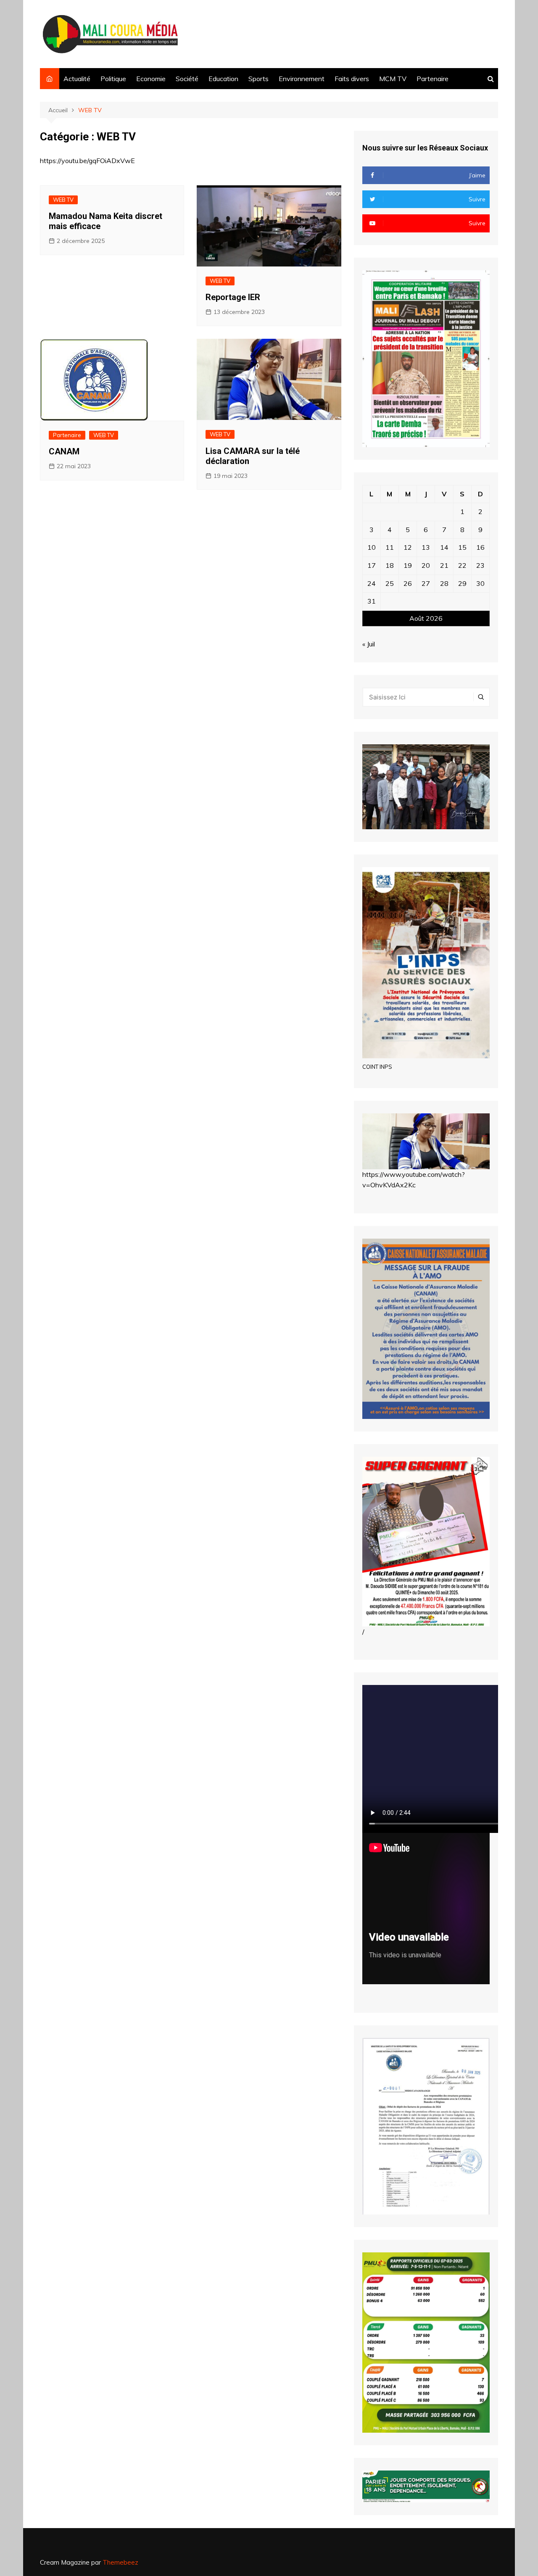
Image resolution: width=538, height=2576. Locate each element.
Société (187, 79)
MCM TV (393, 79)
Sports (258, 79)
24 (372, 583)
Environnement (302, 79)
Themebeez (120, 2562)
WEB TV (63, 200)
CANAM (64, 451)
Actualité (77, 79)
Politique (113, 79)
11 (390, 547)
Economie (151, 79)
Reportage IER (233, 297)
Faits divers (352, 79)
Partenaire (433, 79)
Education (223, 79)
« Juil (369, 644)
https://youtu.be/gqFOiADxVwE (87, 161)
